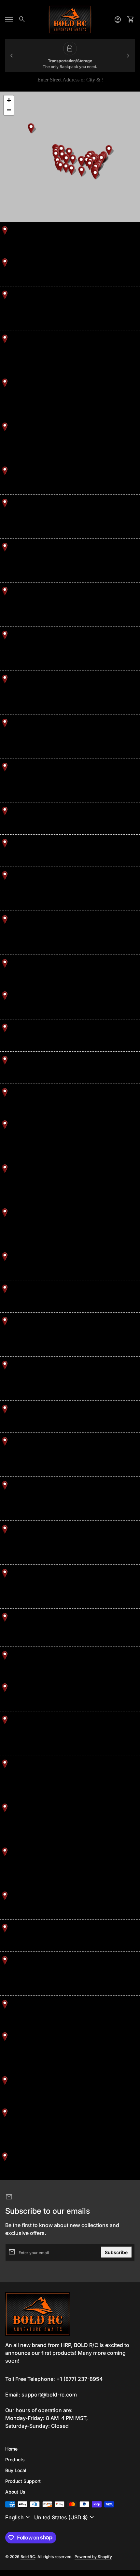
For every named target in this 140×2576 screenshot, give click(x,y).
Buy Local (16, 2470)
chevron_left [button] (12, 56)
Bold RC (28, 2557)
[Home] (70, 19)
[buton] (18, 2517)
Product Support (23, 2481)
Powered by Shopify (93, 2557)
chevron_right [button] (128, 56)
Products (15, 2460)
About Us (15, 2492)
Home (11, 2449)
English (18, 2517)
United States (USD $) (65, 2517)
